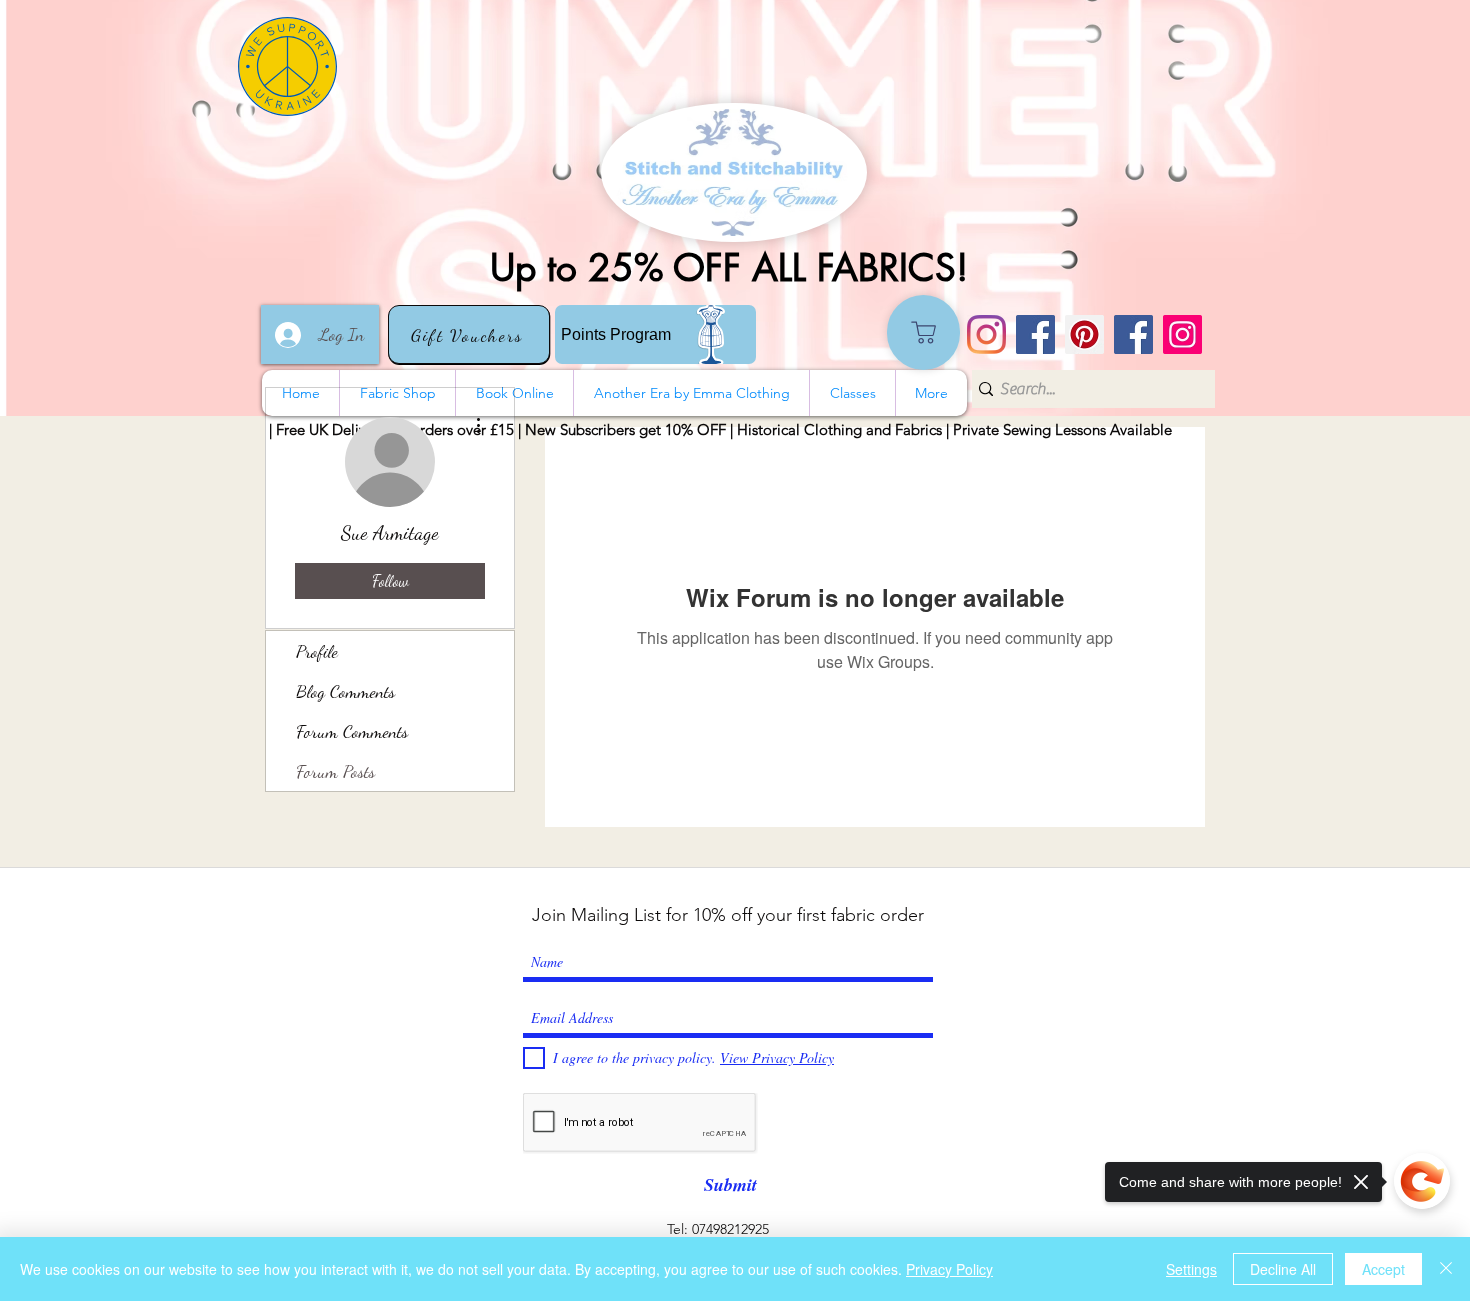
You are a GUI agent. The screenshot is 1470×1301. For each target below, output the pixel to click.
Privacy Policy (949, 1269)
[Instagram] (986, 334)
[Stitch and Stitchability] (1035, 334)
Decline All (1283, 1269)
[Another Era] (1133, 334)
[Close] (1446, 1269)
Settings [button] (1191, 1269)
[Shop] (923, 332)
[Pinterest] (1084, 334)
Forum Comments (352, 731)
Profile (317, 651)
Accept (1383, 1269)
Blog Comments (345, 691)
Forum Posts (335, 771)
